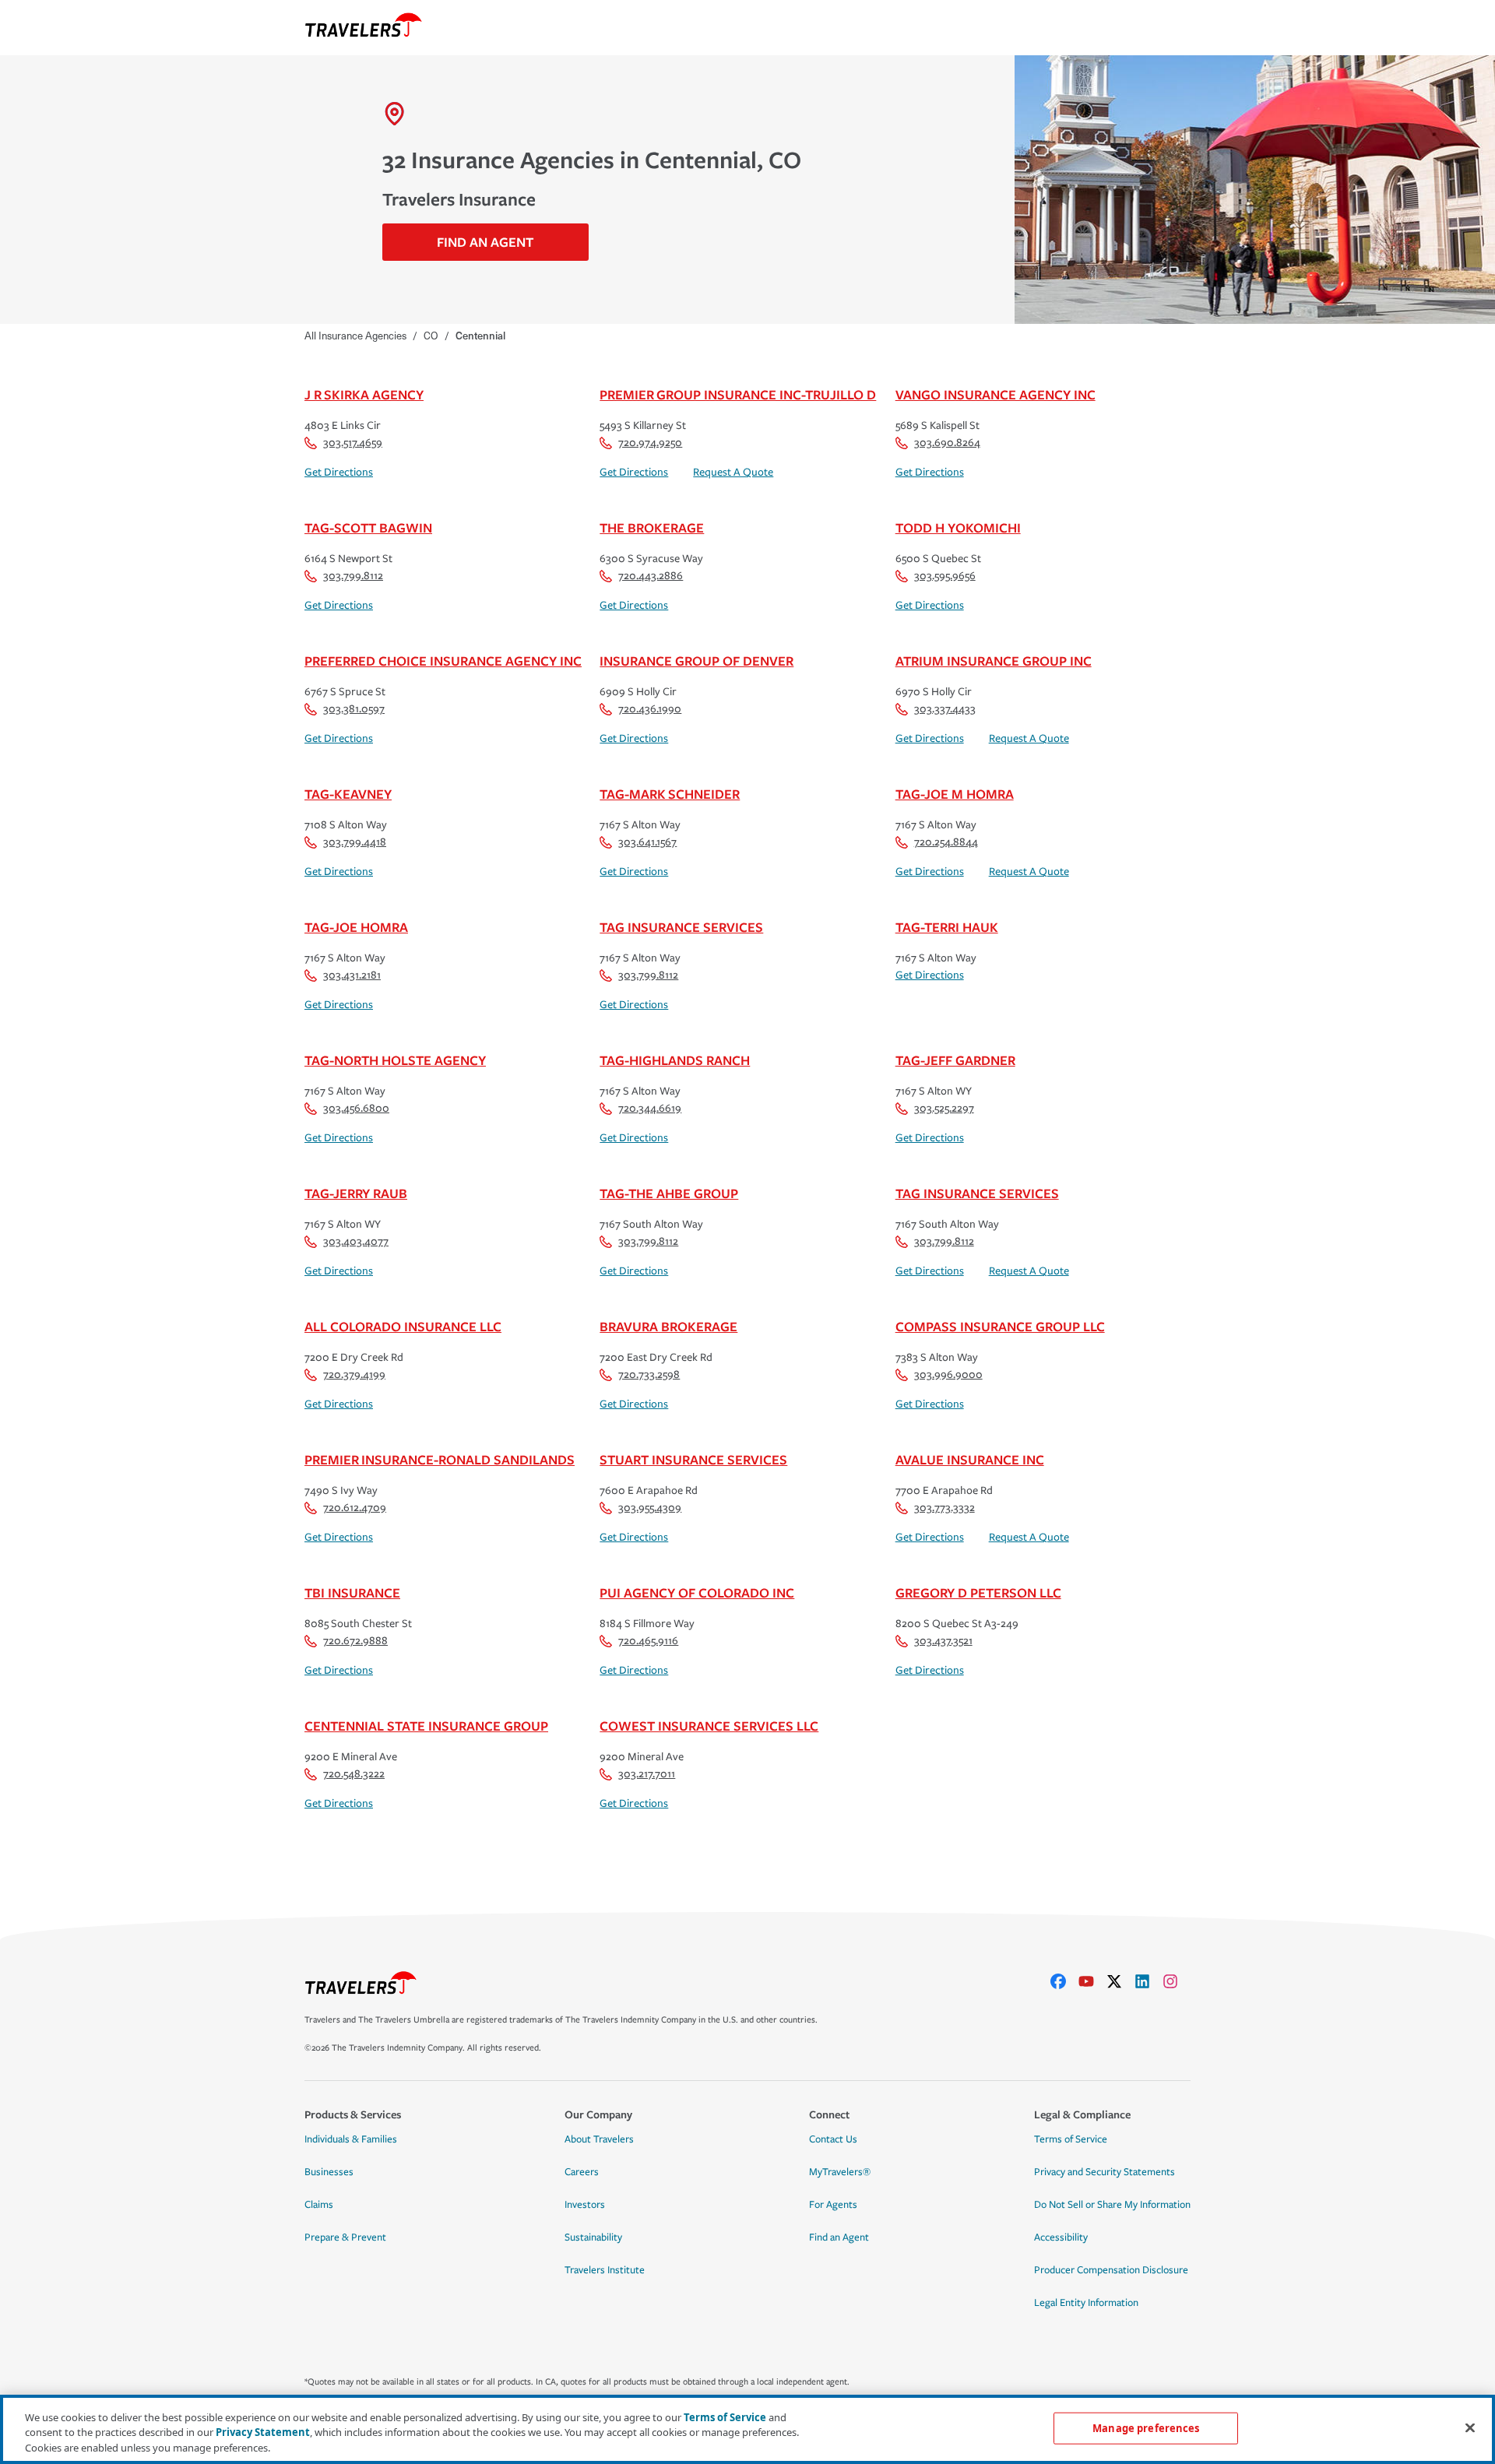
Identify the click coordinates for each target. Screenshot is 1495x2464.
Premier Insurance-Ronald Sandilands (440, 1459)
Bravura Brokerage (668, 1326)
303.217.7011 (647, 1774)
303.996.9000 (948, 1374)
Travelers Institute (605, 2270)
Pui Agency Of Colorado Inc (697, 1592)
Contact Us (833, 2139)
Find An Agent (485, 242)
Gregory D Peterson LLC (978, 1592)
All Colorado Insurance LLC (403, 1326)
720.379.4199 (354, 1374)
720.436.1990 (650, 709)
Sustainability (593, 2237)
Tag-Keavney (348, 794)
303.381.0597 (354, 709)
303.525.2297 (944, 1108)
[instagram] (1177, 1981)
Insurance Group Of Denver (696, 661)
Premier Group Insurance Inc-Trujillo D (738, 394)
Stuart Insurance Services (693, 1459)
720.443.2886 (651, 576)
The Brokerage (652, 527)
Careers (582, 2172)
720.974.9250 (650, 443)
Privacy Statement (263, 2433)
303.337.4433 (945, 709)
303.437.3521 (943, 1641)
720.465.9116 (648, 1641)
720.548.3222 (354, 1774)
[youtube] (1092, 1981)
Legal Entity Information (1086, 2303)
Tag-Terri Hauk (947, 927)
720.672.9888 (355, 1641)
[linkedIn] (1149, 1981)
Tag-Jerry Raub (356, 1193)
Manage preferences (1146, 2427)
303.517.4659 (353, 443)
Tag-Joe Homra (356, 927)
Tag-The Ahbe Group (669, 1193)
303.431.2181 (352, 975)
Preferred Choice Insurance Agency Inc (443, 661)
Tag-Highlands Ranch (675, 1060)
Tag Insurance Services (681, 927)
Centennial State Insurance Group (426, 1726)
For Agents (833, 2205)
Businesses (329, 2172)
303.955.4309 (650, 1508)
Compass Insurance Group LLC (1000, 1326)
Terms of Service (1071, 2139)
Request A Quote (733, 472)
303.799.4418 (355, 842)
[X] (1120, 1981)
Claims (319, 2205)
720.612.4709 (355, 1508)
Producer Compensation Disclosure (1111, 2270)
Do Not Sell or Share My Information (1112, 2205)
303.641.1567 (647, 842)
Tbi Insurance (352, 1592)
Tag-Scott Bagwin (368, 527)
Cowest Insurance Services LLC (709, 1726)
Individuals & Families (351, 2139)
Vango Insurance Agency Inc (995, 394)
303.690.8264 (947, 443)
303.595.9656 (945, 576)
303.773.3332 (944, 1508)
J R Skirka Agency (364, 394)
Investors (585, 2205)
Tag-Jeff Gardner (955, 1060)
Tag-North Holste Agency (395, 1060)
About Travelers (599, 2139)
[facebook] (1064, 1981)
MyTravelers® (840, 2172)
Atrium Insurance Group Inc (994, 661)
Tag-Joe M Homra (955, 794)
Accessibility (1061, 2237)
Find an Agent (839, 2237)
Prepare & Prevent (345, 2237)
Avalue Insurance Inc (970, 1459)
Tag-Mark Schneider (670, 794)
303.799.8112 (353, 576)
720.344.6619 (650, 1108)
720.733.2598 (649, 1374)
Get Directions (339, 472)
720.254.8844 (946, 842)
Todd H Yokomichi (958, 527)
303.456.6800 (356, 1108)
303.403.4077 (356, 1241)
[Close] (1470, 2427)
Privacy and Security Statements (1105, 2172)
